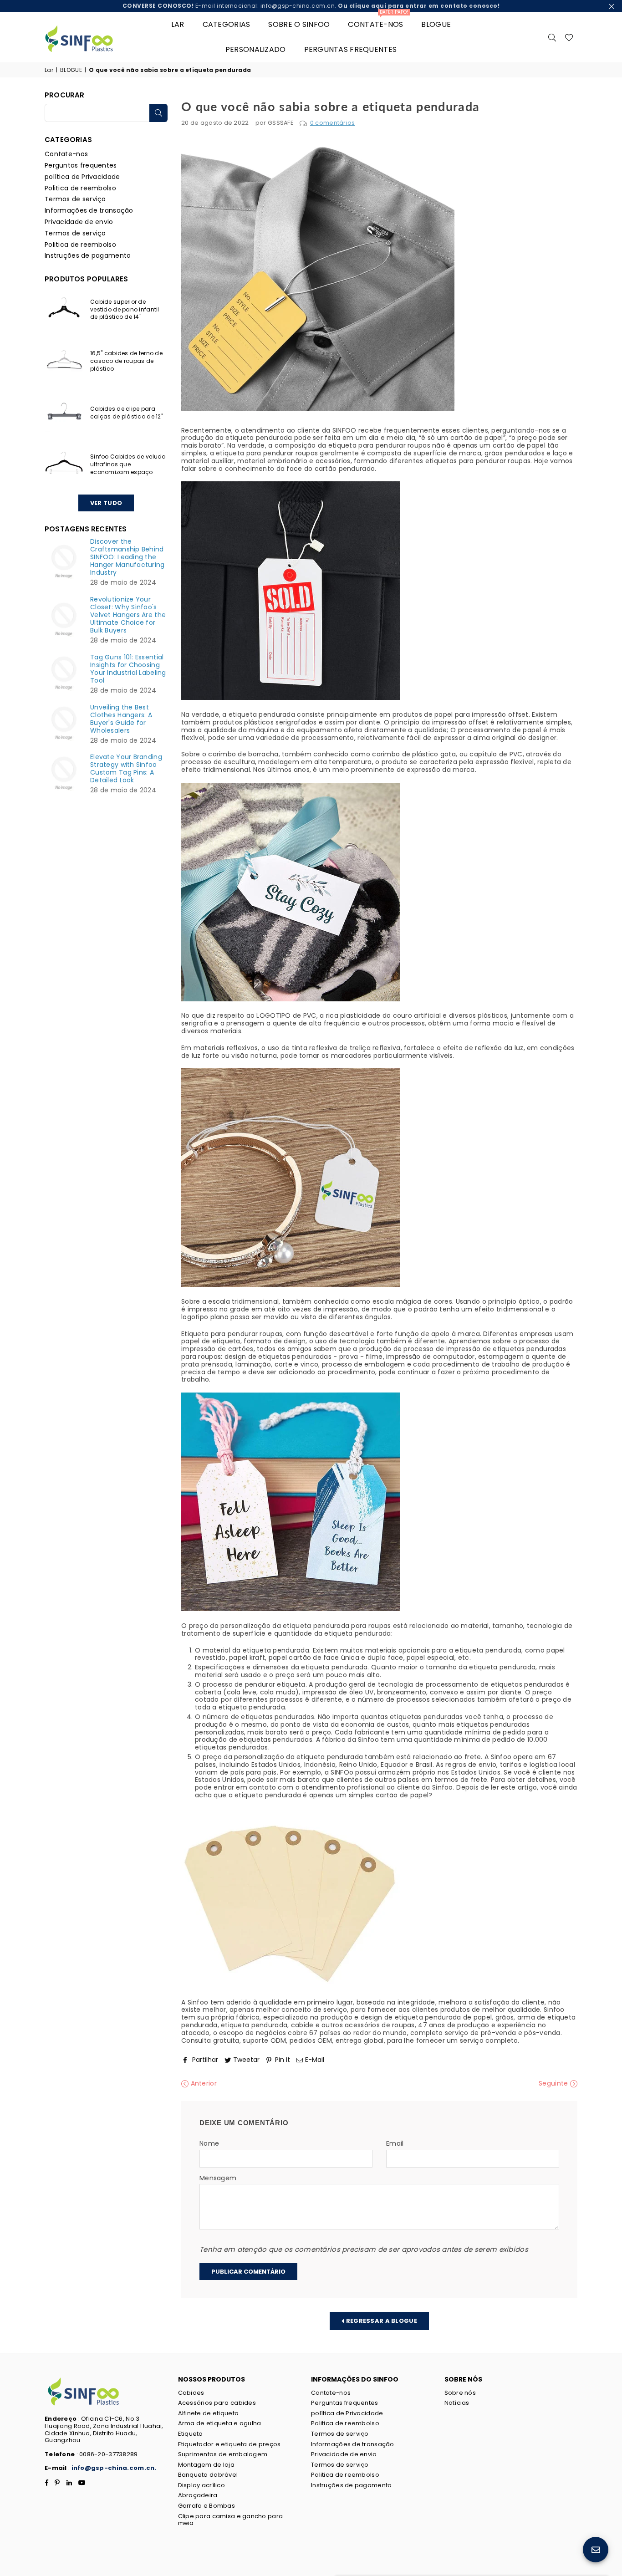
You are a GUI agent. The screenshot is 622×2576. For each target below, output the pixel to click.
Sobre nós (460, 2393)
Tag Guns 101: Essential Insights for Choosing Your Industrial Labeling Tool (128, 669)
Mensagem (218, 2178)
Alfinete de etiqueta (209, 2413)
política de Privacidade (82, 177)
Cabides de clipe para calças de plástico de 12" (127, 413)
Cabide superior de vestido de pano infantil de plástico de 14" (125, 309)
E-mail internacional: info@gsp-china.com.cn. (311, 6)
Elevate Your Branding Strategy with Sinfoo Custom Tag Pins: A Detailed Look (126, 769)
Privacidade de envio (79, 222)
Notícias (457, 2403)
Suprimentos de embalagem (223, 2454)
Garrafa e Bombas (206, 2506)
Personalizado (256, 49)
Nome (209, 2144)
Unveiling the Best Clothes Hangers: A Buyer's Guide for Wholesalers (121, 719)
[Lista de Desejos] (569, 37)
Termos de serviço (75, 199)
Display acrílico (201, 2485)
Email (395, 2144)
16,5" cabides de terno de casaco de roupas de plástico (126, 361)
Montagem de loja (206, 2465)
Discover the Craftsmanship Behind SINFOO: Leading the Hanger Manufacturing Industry (127, 557)
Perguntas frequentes (351, 49)
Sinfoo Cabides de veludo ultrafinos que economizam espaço (128, 464)
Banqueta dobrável (208, 2475)
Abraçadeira (198, 2495)
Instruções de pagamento (88, 255)
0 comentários (333, 123)
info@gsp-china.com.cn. (114, 2468)
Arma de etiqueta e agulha (220, 2423)
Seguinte (554, 2084)
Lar (178, 24)
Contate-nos (378, 21)
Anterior (203, 2084)
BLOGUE (436, 24)
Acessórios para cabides (217, 2403)
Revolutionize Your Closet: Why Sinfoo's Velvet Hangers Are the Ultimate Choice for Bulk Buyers (128, 615)
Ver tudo (106, 503)
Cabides (191, 2393)
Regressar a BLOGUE (380, 2320)
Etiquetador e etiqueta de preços (229, 2444)
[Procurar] (552, 37)
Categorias (227, 24)
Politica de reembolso (80, 188)
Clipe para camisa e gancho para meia (231, 2520)
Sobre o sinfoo (299, 24)
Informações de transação (89, 210)
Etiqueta (191, 2434)
